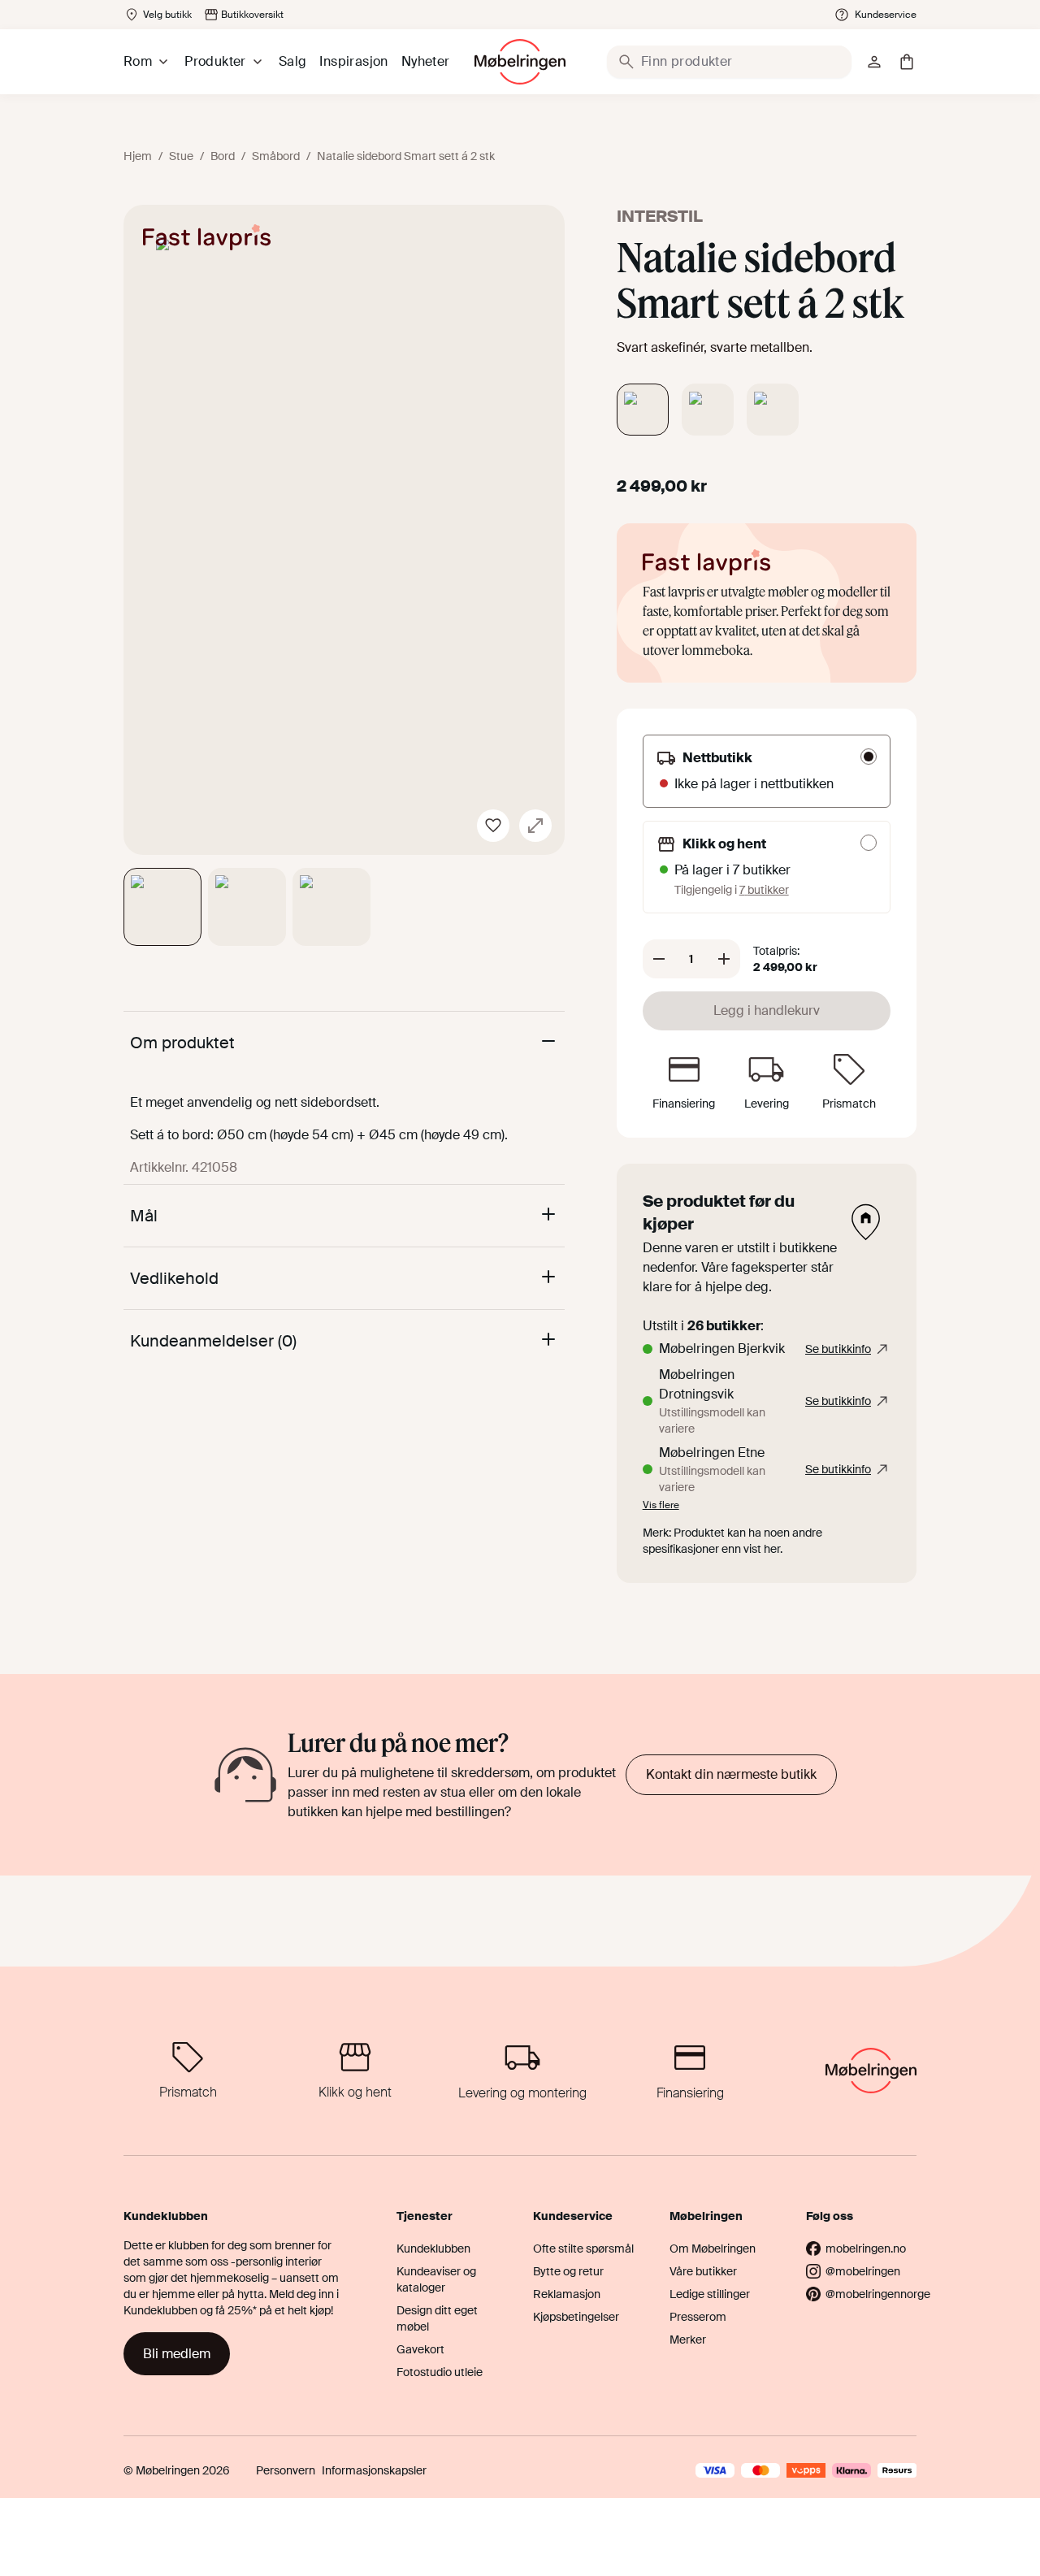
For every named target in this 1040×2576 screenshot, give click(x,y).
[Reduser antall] (659, 959)
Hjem (138, 156)
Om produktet (182, 1043)
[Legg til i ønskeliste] (493, 826)
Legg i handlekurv (767, 1010)
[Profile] (874, 62)
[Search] (626, 62)
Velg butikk (167, 15)
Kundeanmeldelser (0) (213, 1341)
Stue (181, 156)
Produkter (215, 61)
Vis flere (661, 1505)
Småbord (276, 156)
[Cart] (907, 62)
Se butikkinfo (838, 1349)
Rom (138, 61)
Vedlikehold (174, 1278)
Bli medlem (177, 2354)
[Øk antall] (724, 959)
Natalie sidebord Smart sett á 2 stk (406, 156)
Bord (223, 156)
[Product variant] (643, 410)
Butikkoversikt (252, 15)
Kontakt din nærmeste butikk (731, 1774)
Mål (144, 1216)
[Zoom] (535, 826)
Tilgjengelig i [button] (732, 890)
